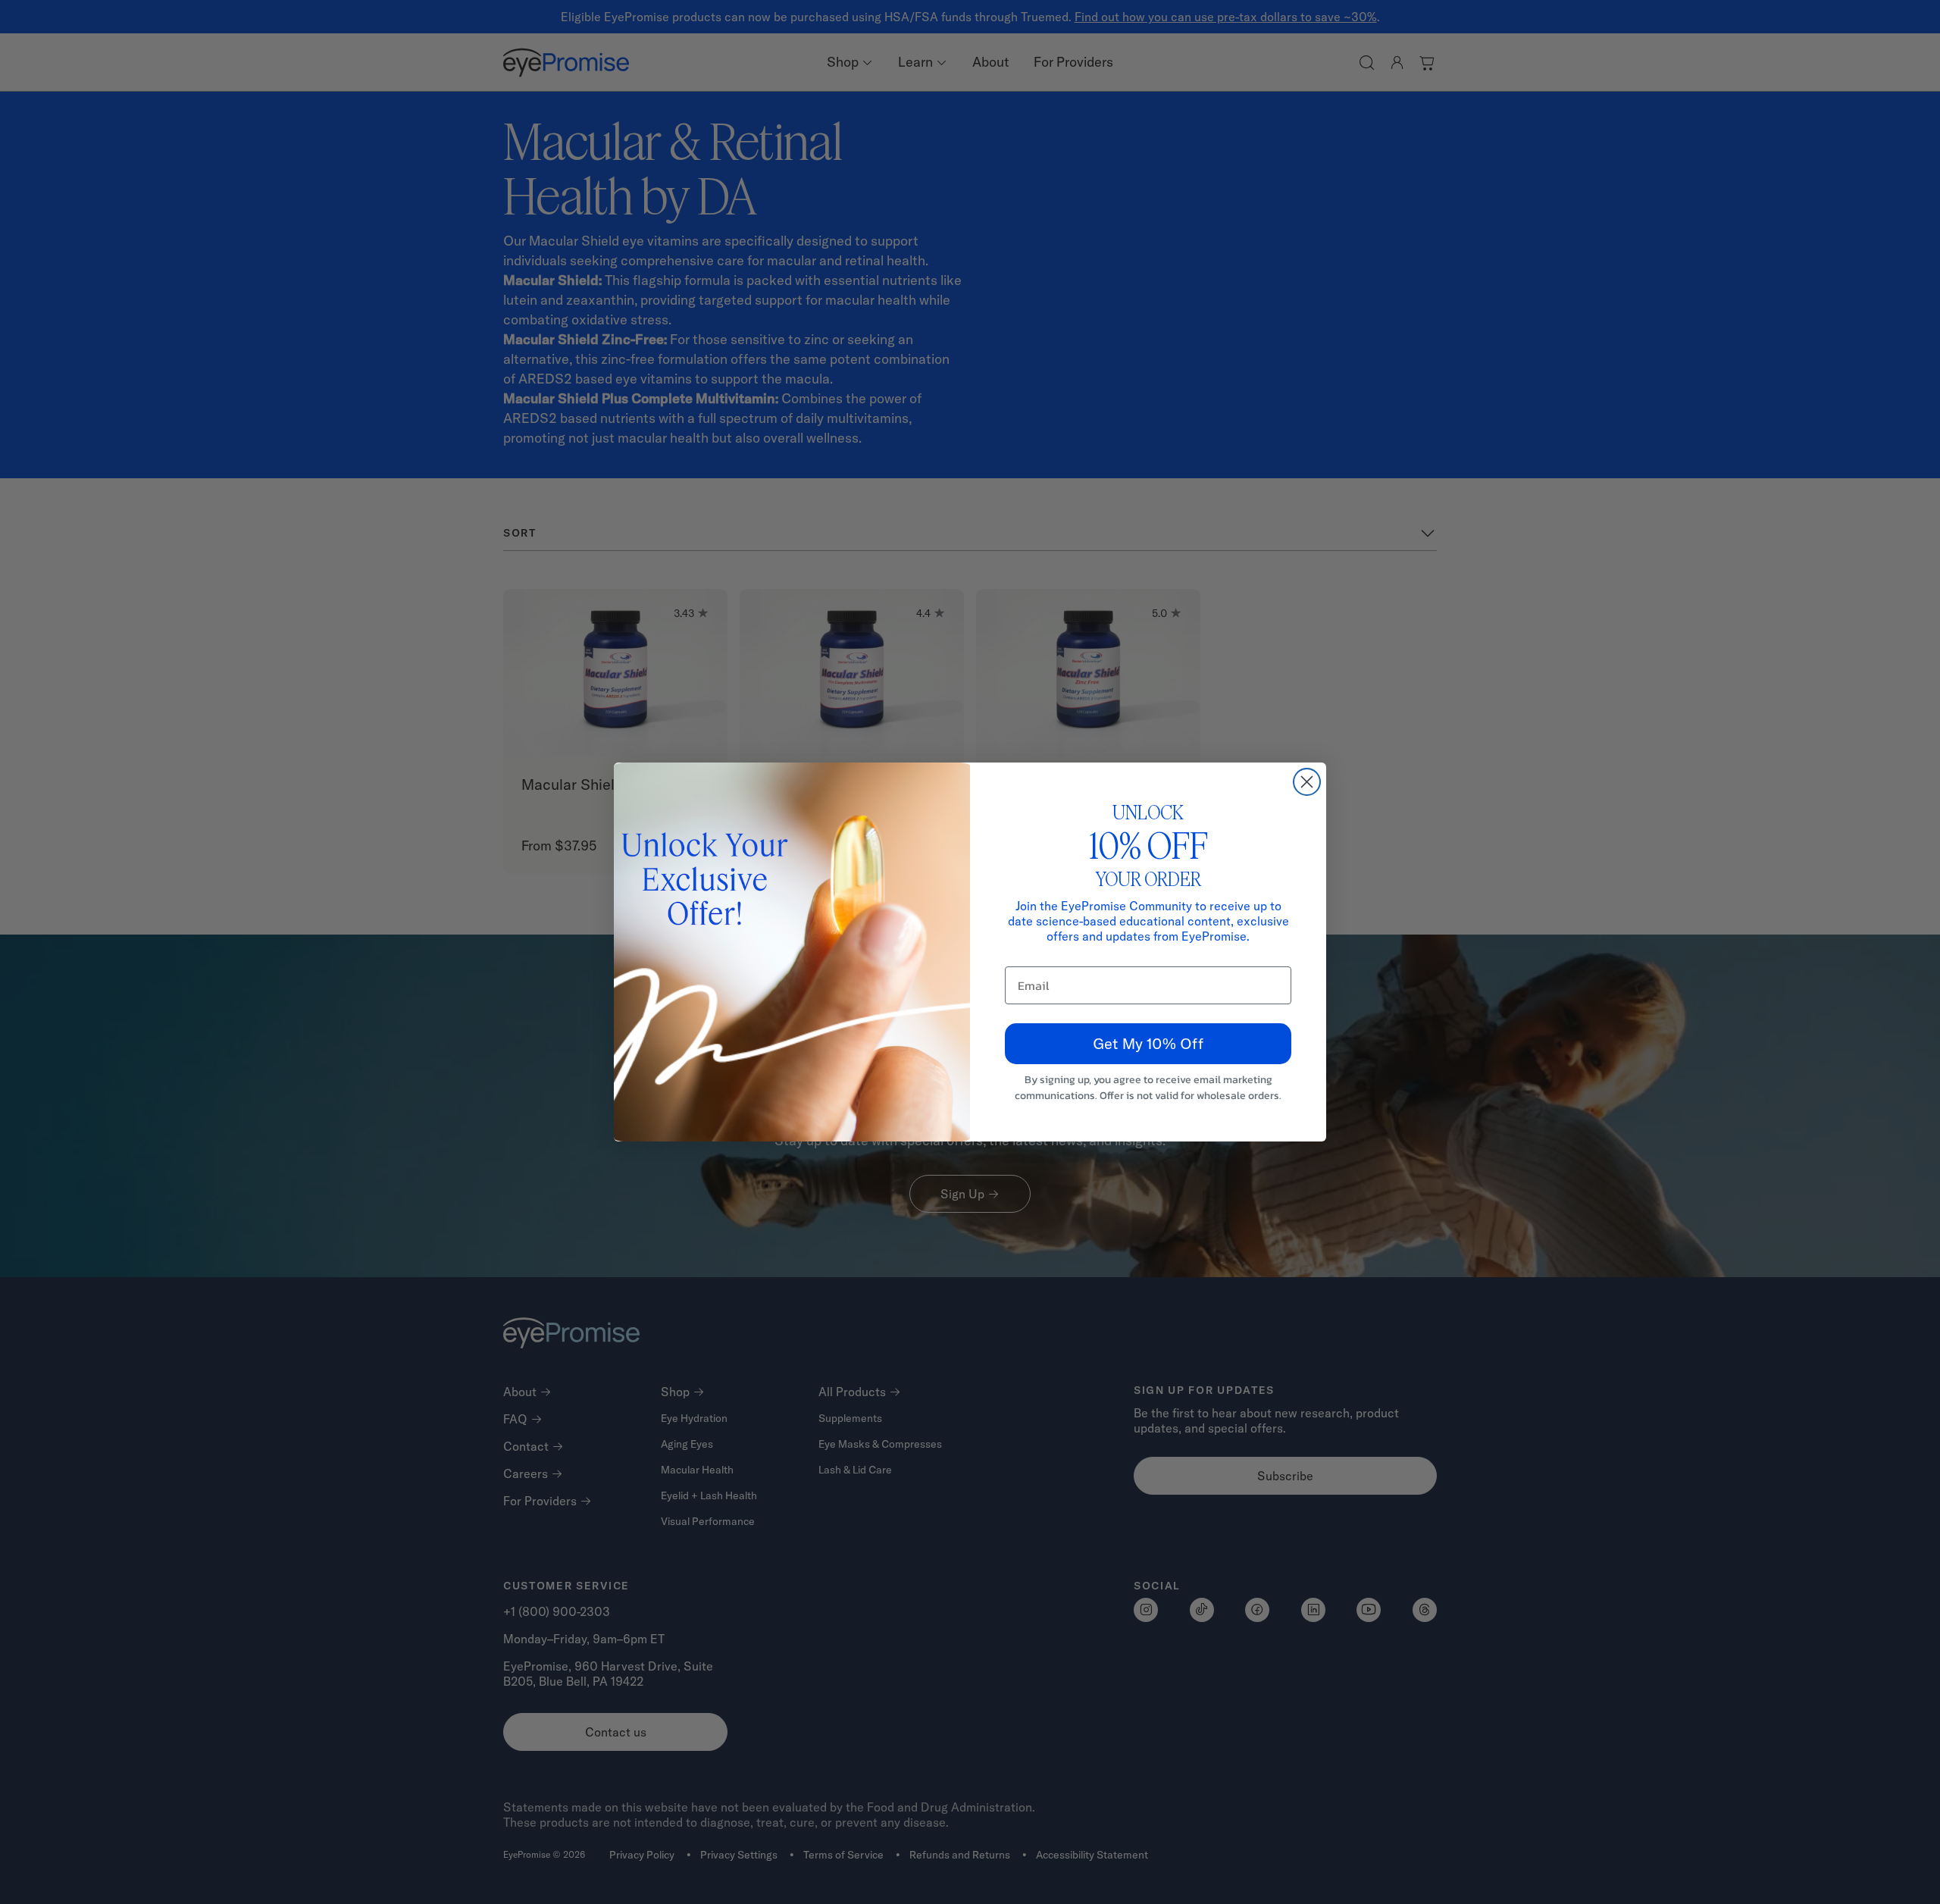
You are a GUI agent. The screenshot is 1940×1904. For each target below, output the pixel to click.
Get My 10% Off (1148, 1043)
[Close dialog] (1307, 782)
